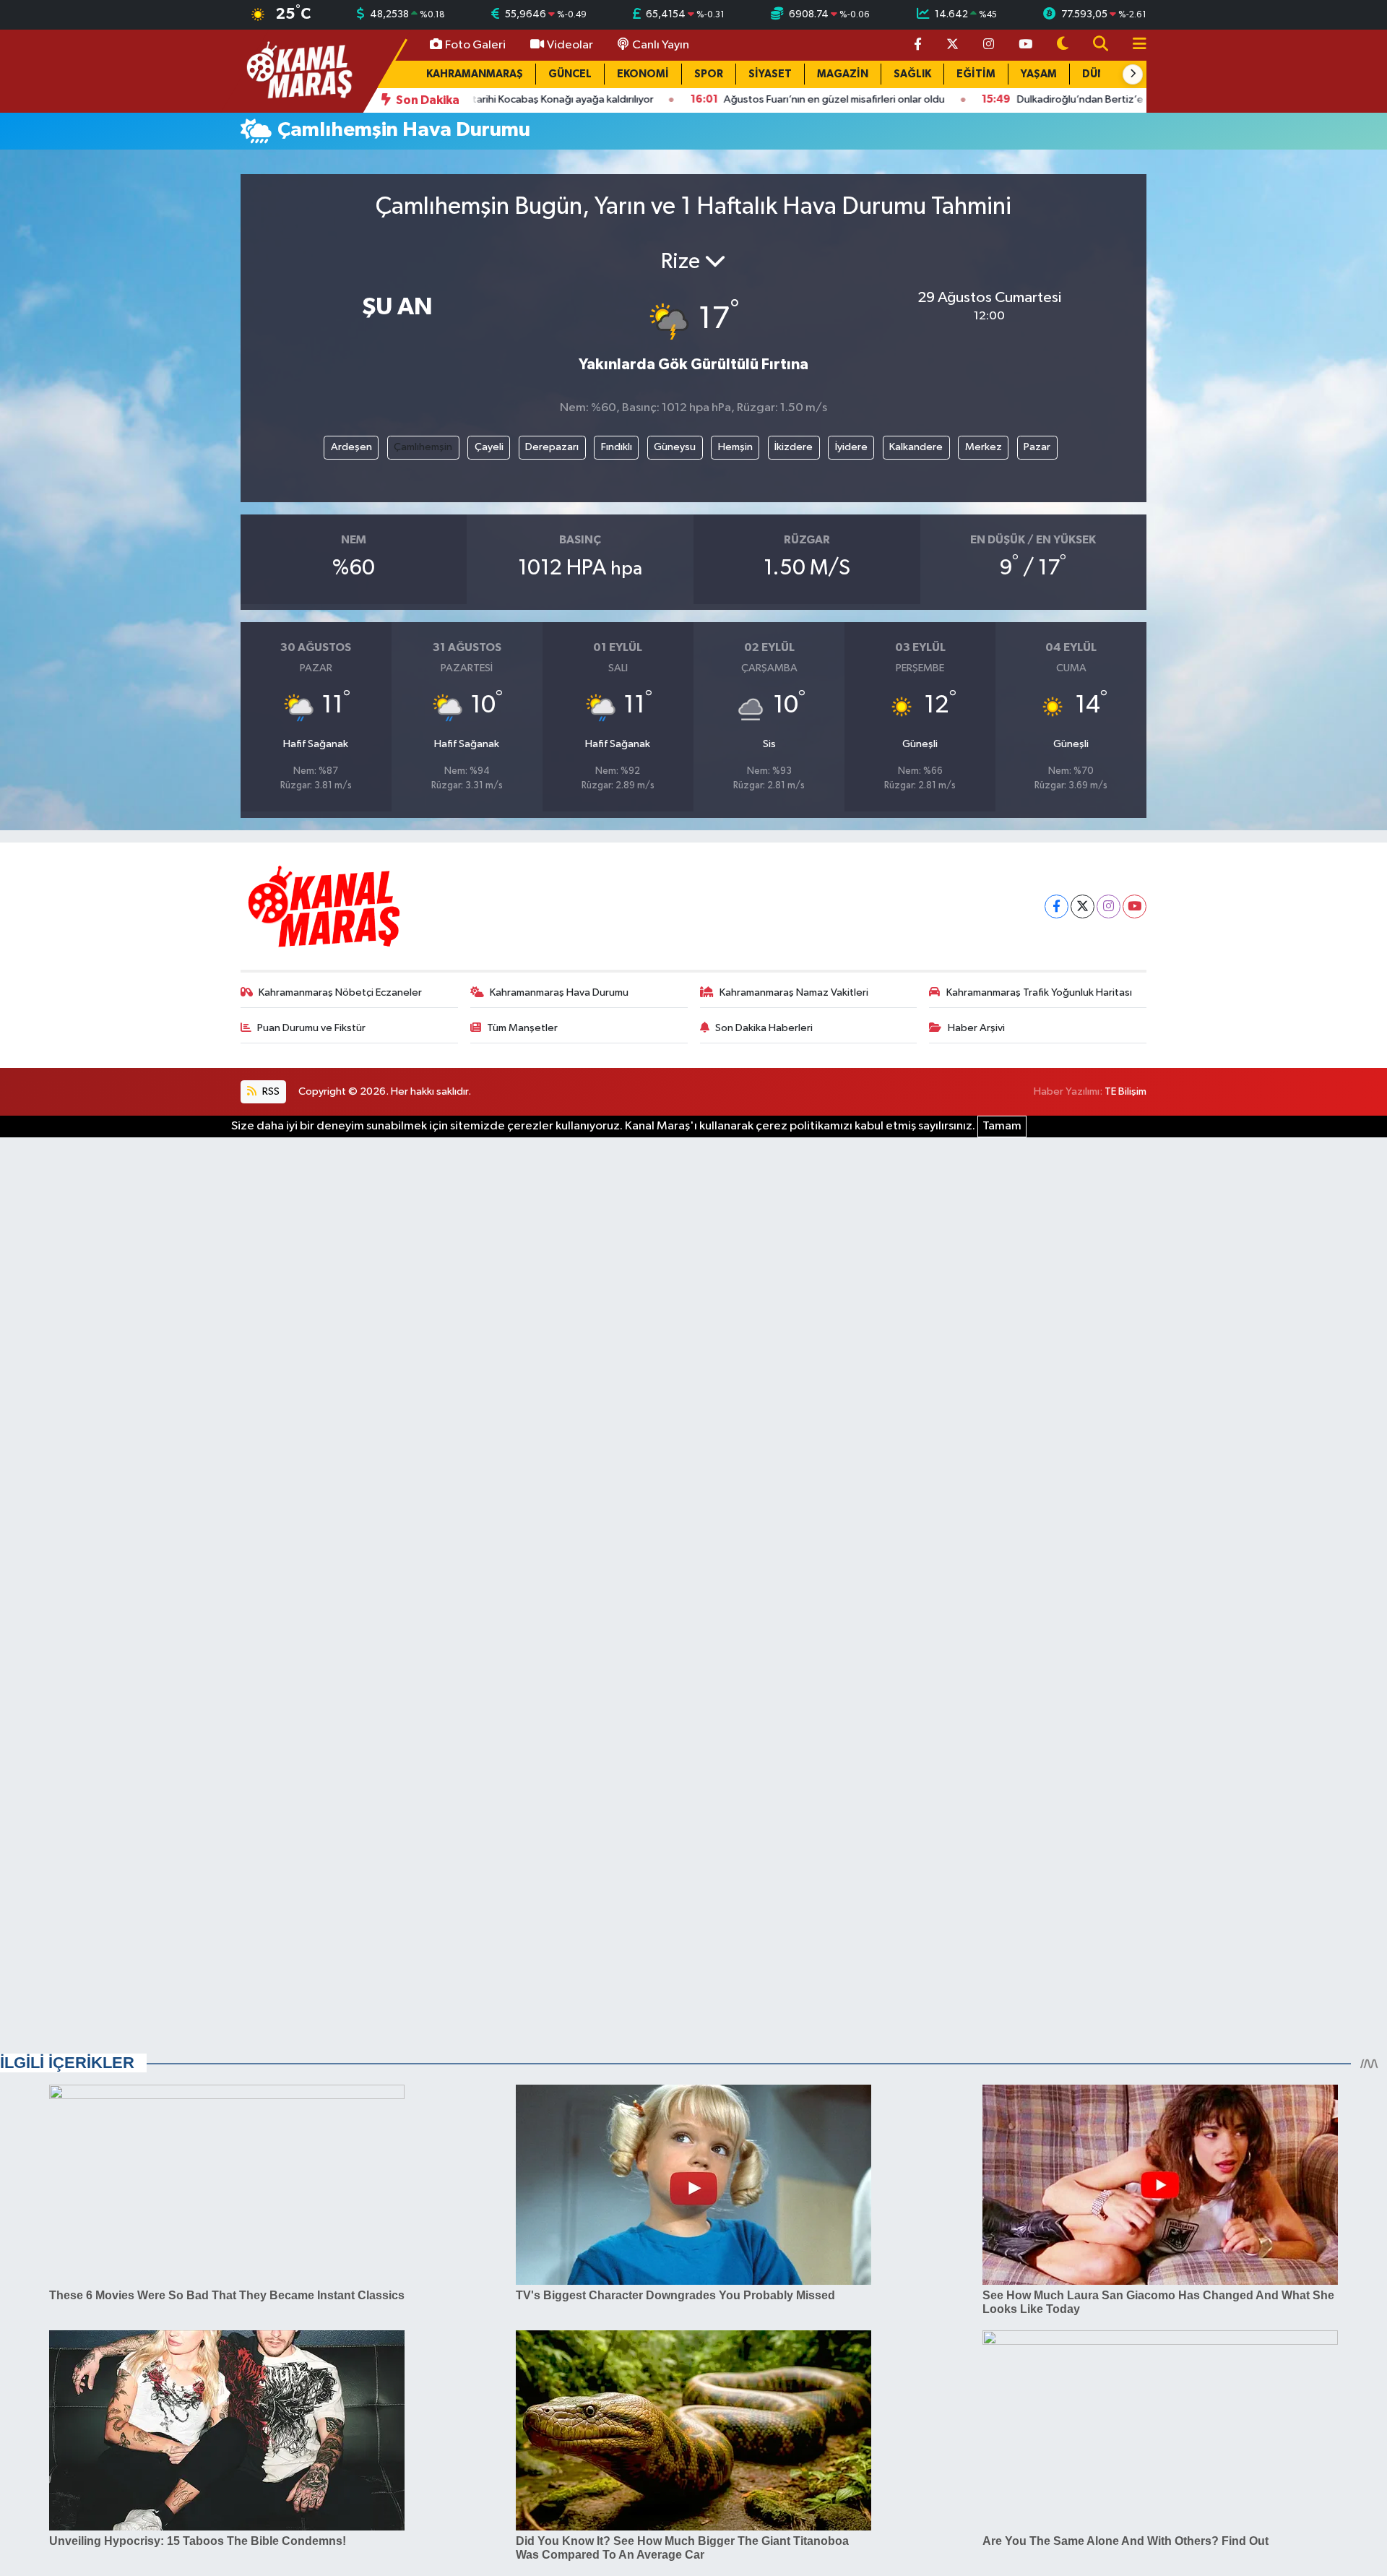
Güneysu (675, 447)
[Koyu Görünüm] (1063, 45)
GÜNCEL (570, 74)
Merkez (984, 447)
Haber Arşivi (976, 1028)
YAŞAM (1039, 74)
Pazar (1037, 447)
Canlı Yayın (661, 45)
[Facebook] (1057, 906)
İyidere (851, 447)
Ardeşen (351, 447)
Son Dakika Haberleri (764, 1028)
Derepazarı (552, 447)
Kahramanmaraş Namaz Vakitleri (794, 992)
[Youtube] (1135, 906)
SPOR (709, 74)
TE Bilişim (1125, 1091)
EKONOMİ (643, 74)
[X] (1083, 906)
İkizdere (794, 447)
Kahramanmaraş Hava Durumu (559, 992)
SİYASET (770, 74)
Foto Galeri (475, 45)
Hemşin (735, 447)
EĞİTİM (976, 74)
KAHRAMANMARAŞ (475, 74)
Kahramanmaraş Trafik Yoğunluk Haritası (1039, 992)
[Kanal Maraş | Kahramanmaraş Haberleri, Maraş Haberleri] (298, 70)
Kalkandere (916, 447)
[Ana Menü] (1133, 45)
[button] (1133, 74)
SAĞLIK (912, 74)
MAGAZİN (843, 74)
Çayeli (489, 447)
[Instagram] (1109, 906)
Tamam (1002, 1126)
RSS (270, 1091)
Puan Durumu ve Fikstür (311, 1028)
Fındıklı (617, 447)
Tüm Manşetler (522, 1028)
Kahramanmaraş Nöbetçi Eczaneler (340, 992)
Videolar (570, 45)
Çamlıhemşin (423, 447)
